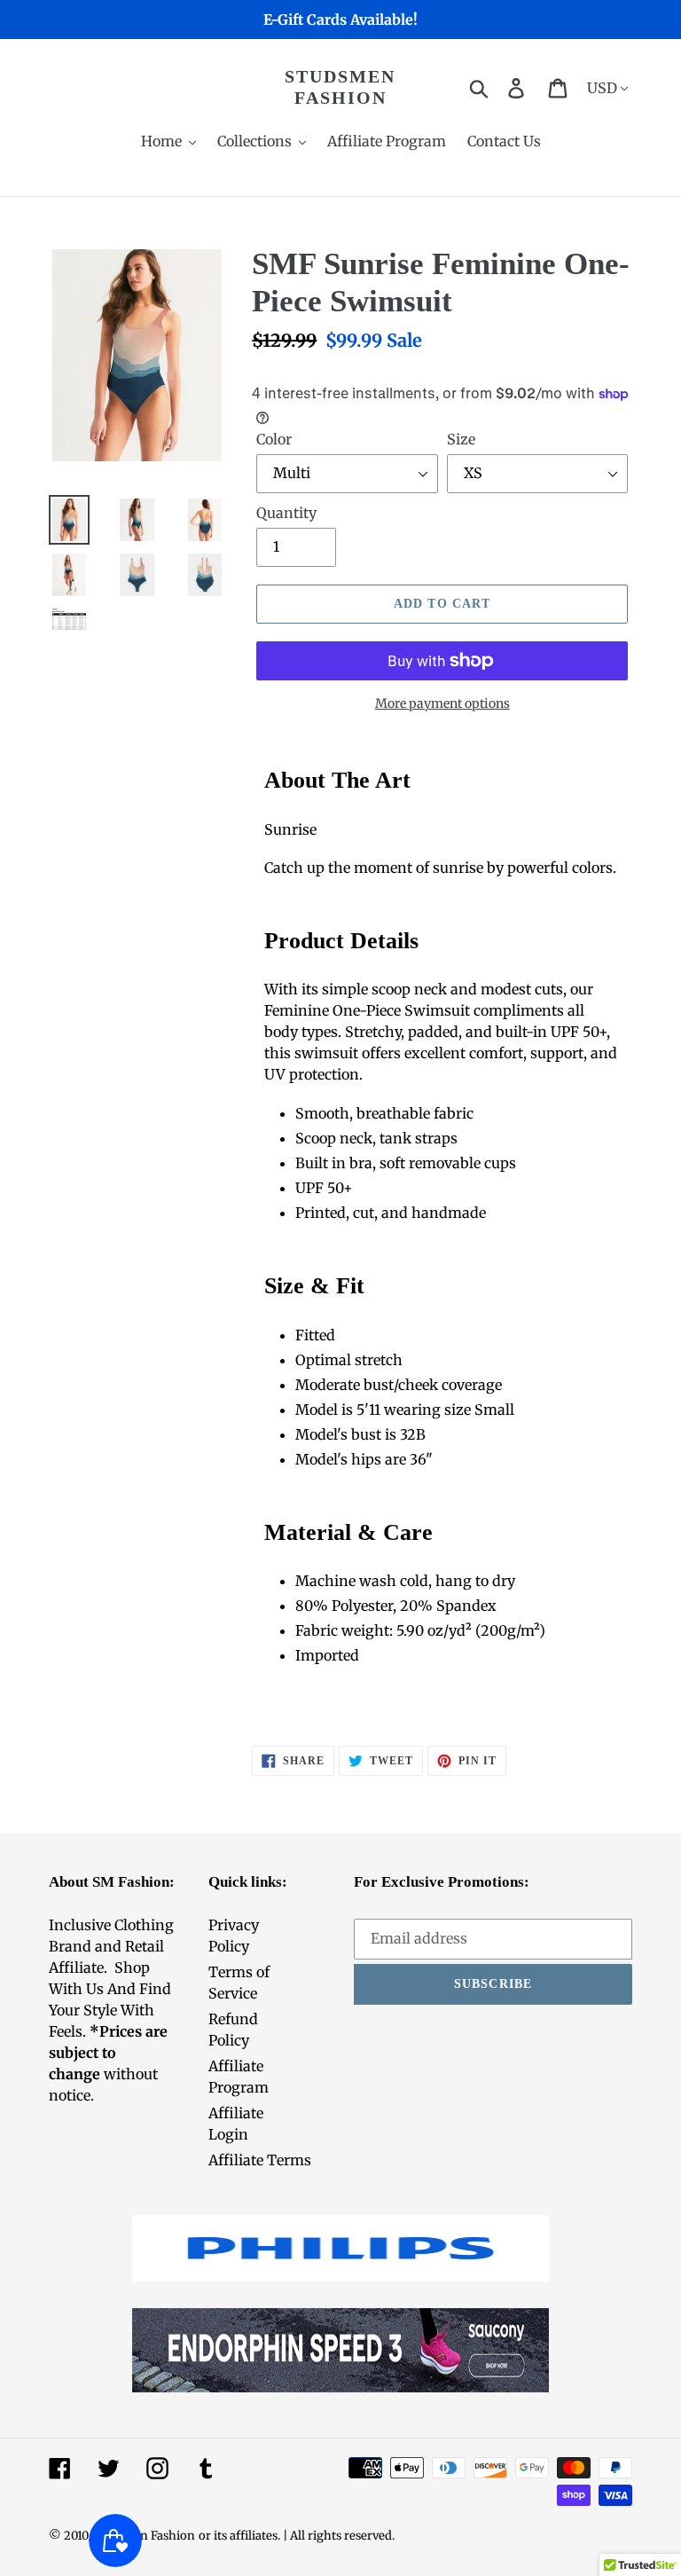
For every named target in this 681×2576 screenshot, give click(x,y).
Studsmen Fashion (340, 87)
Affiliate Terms (260, 2160)
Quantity (286, 513)
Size (461, 439)
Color (274, 439)
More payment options (442, 703)
